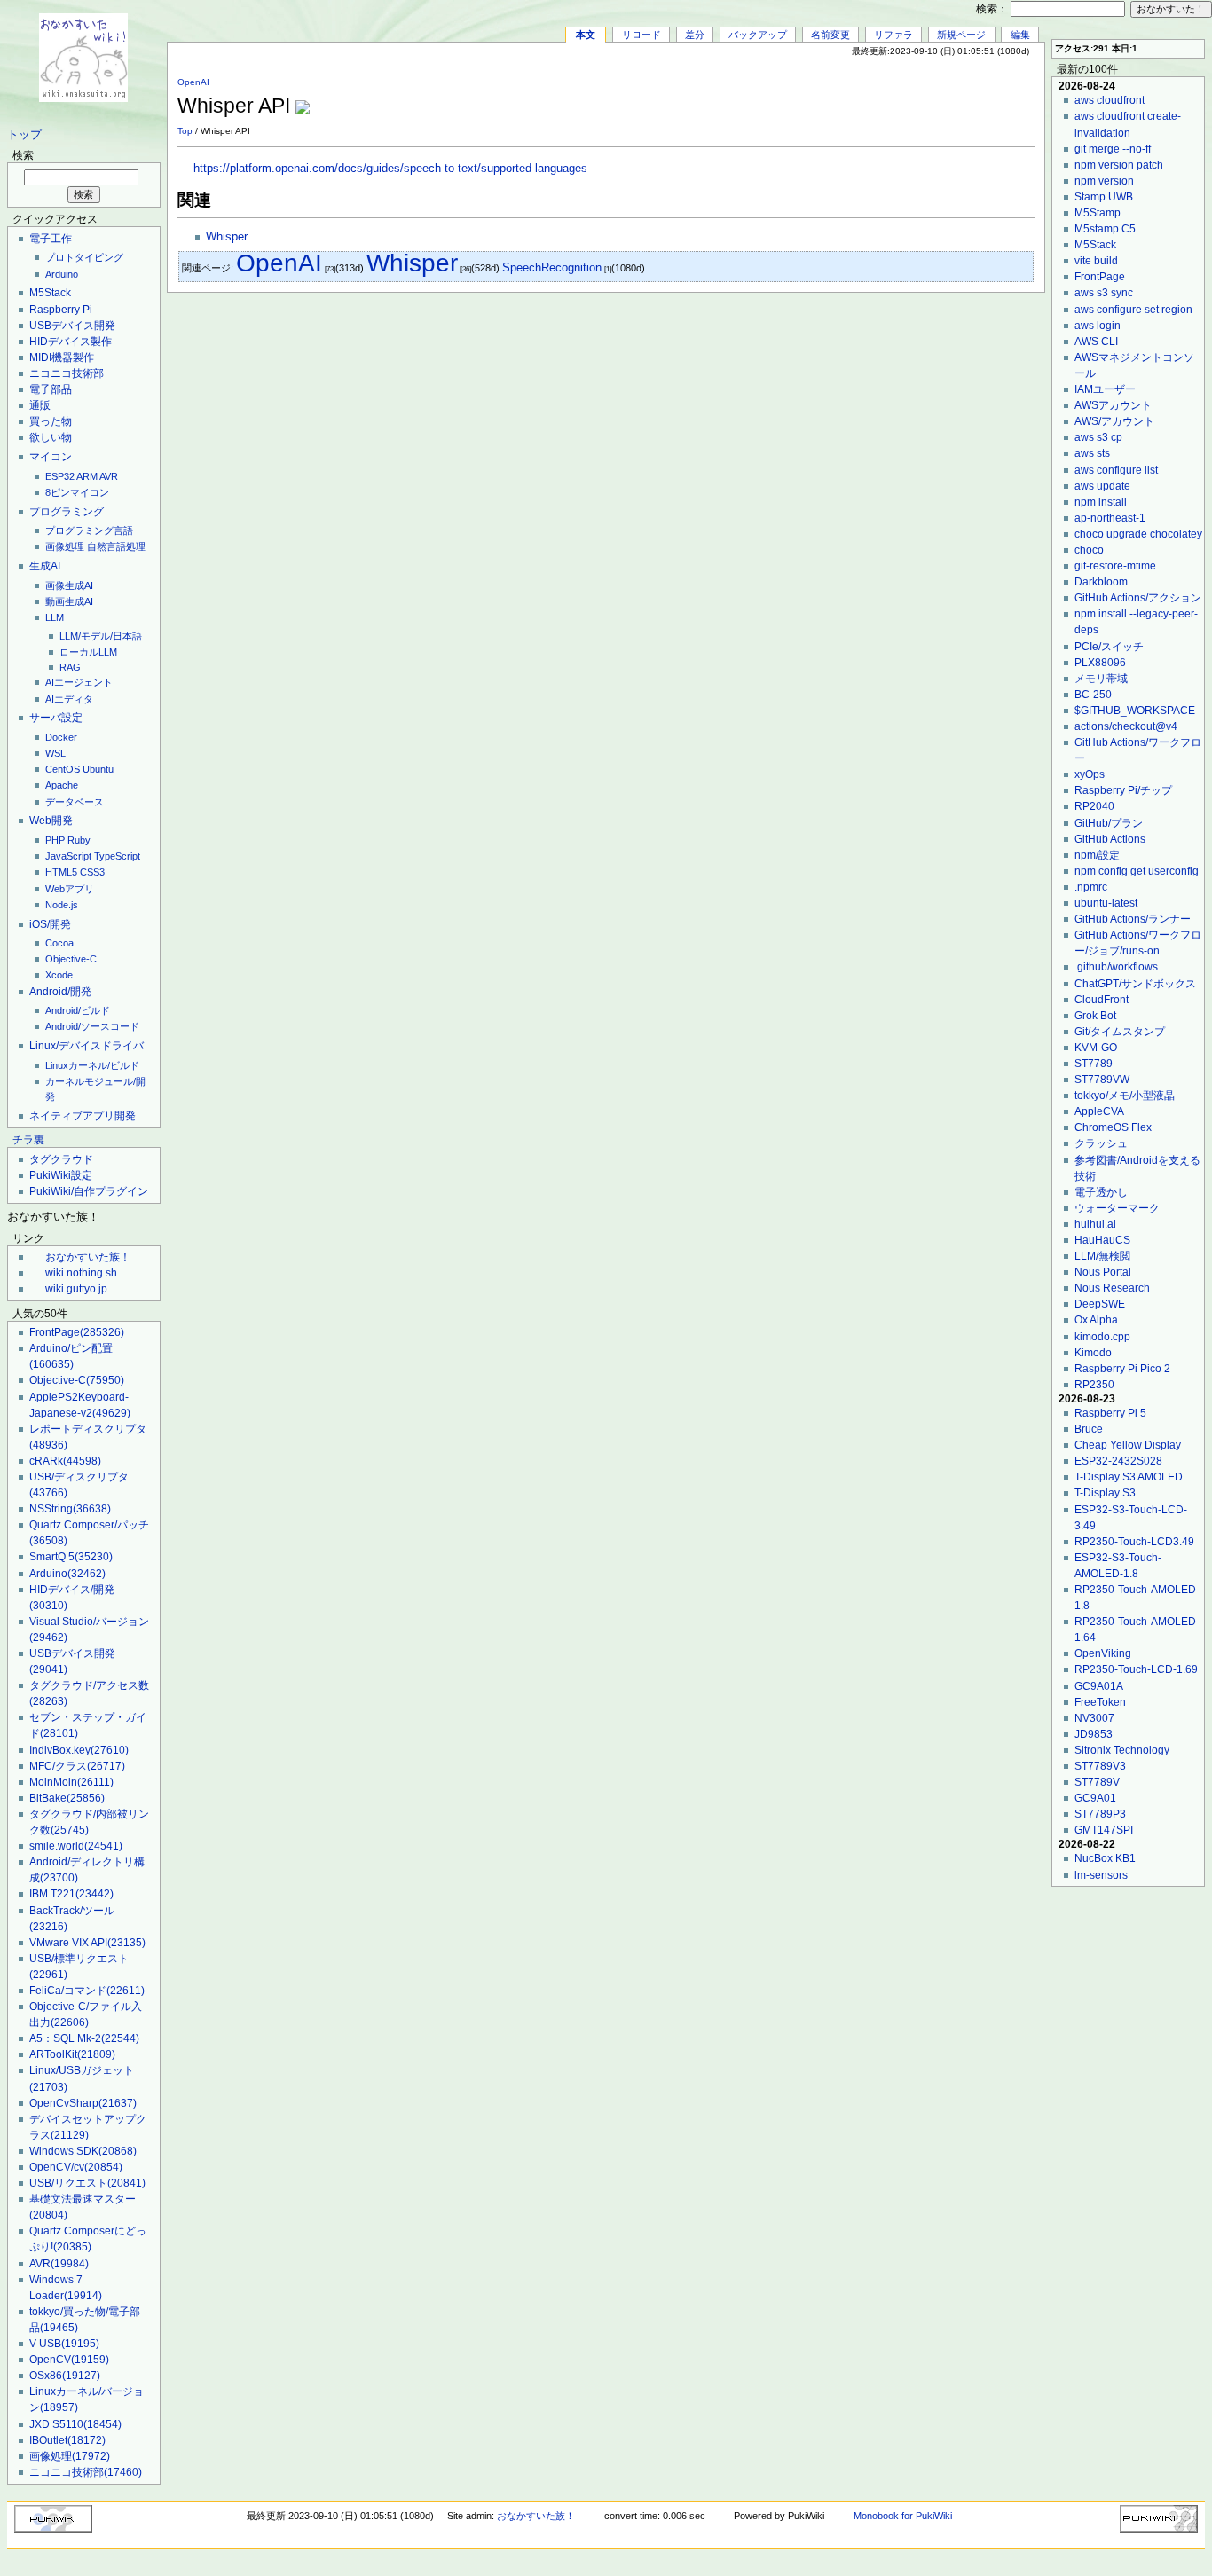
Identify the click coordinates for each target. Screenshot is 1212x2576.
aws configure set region (1133, 310)
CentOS (63, 769)
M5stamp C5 (1105, 229)
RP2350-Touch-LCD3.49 (1134, 1542)
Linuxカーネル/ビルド (92, 1065)
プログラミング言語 (89, 530)
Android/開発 (60, 992)
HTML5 (61, 872)
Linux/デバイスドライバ (87, 1046)
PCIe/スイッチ (1109, 647)
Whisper (227, 237)
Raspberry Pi (61, 310)
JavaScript (68, 856)
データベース (75, 802)
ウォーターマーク (1117, 1208)
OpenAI (193, 82)
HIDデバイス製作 (71, 342)
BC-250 (1093, 695)
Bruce (1089, 1429)
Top (185, 131)
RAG (70, 667)
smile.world (76, 1846)
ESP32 (60, 476)
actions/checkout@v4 (1126, 726)
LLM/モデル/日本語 (101, 636)
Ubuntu (98, 769)
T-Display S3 (1105, 1493)
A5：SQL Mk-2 (84, 2038)
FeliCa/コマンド (87, 1991)
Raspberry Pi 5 (1110, 1413)
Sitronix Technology (1122, 1750)
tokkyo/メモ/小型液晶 (1125, 1096)
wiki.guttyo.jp (76, 1289)
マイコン (51, 457)
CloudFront (1102, 1000)
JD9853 (1094, 1734)
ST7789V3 (1100, 1766)
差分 (695, 35)
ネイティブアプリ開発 (83, 1116)
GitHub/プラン (1109, 823)
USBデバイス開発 (72, 326)
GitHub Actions (1110, 839)
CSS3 (92, 872)
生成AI (45, 566)
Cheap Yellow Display (1128, 1445)
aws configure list (1116, 470)
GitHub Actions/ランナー (1133, 919)
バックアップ (758, 35)
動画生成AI (69, 601)
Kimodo (1093, 1353)
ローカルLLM (88, 652)
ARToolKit (72, 2054)
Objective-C (71, 959)
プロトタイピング (84, 257)
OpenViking (1103, 1653)
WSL (55, 753)
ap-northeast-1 (1110, 518)
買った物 (51, 421)
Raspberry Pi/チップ (1123, 790)
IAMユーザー (1105, 389)
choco (1089, 550)
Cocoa (59, 943)
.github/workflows (1116, 967)
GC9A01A (1099, 1686)
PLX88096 (1100, 663)
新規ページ (961, 35)
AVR (109, 476)
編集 (1020, 35)
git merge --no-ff (1113, 149)
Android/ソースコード (92, 1026)
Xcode (59, 975)
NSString (70, 1509)
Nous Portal (1103, 1272)
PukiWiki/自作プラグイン (89, 1191)
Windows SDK (83, 2151)
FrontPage (77, 1332)
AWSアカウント (1113, 405)
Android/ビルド (78, 1010)
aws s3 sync (1104, 293)
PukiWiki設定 (61, 1175)
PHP (55, 840)
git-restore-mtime (1115, 566)
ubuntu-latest (1106, 903)
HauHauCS (1102, 1240)
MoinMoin (71, 1782)
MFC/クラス (77, 1766)
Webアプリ (70, 889)
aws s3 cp (1098, 437)
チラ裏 (28, 1140)
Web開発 (51, 821)
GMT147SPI (1104, 1830)
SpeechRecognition (552, 267)
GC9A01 (1095, 1798)
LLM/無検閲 (1102, 1256)
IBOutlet (67, 2440)
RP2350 (1094, 1385)
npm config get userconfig (1137, 871)
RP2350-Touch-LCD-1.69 (1136, 1669)
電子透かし (1101, 1192)
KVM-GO (1096, 1048)
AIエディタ (69, 699)
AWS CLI (1096, 342)
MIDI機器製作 (62, 357)
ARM (87, 476)
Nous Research (1112, 1288)
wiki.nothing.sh (81, 1273)
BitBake (67, 1798)
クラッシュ (1101, 1143)
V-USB (64, 2344)
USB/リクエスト (87, 2183)
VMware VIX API (87, 1943)
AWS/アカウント (1114, 421)
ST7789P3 (1100, 1814)
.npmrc (1091, 887)
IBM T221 (71, 1894)
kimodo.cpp (1102, 1337)
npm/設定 (1097, 855)
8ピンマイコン (77, 492)
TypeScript (117, 856)
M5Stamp (1098, 213)
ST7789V (1097, 1782)
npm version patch (1119, 165)
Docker (61, 737)
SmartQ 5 (71, 1557)
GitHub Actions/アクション (1138, 598)
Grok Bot (1095, 1016)
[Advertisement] (827, 97)
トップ (24, 135)
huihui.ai (1095, 1224)
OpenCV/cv (76, 2167)
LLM (55, 617)
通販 (40, 405)
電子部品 (51, 389)
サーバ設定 (56, 718)
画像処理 (65, 546)
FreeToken (1100, 1702)
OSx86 (65, 2376)
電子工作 (51, 239)
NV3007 (1094, 1718)
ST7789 (1094, 1064)
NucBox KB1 (1105, 1858)
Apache (62, 785)
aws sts (1092, 453)
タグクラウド (61, 1159)
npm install (1101, 502)
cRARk (65, 1461)
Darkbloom (1101, 582)
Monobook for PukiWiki (903, 2516)
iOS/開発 (50, 924)
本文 (586, 35)
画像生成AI (69, 585)
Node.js (62, 905)
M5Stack (50, 293)
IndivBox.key (79, 1750)
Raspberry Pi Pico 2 (1122, 1369)
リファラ (893, 35)
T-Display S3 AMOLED (1129, 1477)
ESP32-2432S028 (1118, 1461)
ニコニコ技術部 (67, 373)
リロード (641, 35)
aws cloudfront (1110, 100)
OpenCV (69, 2360)
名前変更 (830, 35)
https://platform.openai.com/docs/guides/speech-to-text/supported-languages (390, 169)
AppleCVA (1099, 1111)
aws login (1098, 326)
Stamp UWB (1104, 197)
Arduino (62, 274)
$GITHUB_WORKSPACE (1135, 711)
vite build (1096, 261)
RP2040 (1094, 806)
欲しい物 (51, 437)
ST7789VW (1102, 1080)
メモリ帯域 (1101, 679)
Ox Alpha (1096, 1320)
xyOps (1090, 774)
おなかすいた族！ (88, 1257)
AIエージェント (79, 682)
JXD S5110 (75, 2424)
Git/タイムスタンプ (1120, 1032)
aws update (1102, 486)
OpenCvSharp (83, 2103)
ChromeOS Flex (1113, 1127)
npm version (1104, 181)
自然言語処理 (116, 546)
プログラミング (67, 512)
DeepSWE (1100, 1304)
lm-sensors (1101, 1875)
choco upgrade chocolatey (1138, 534)
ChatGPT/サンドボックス (1135, 984)
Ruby (79, 840)
